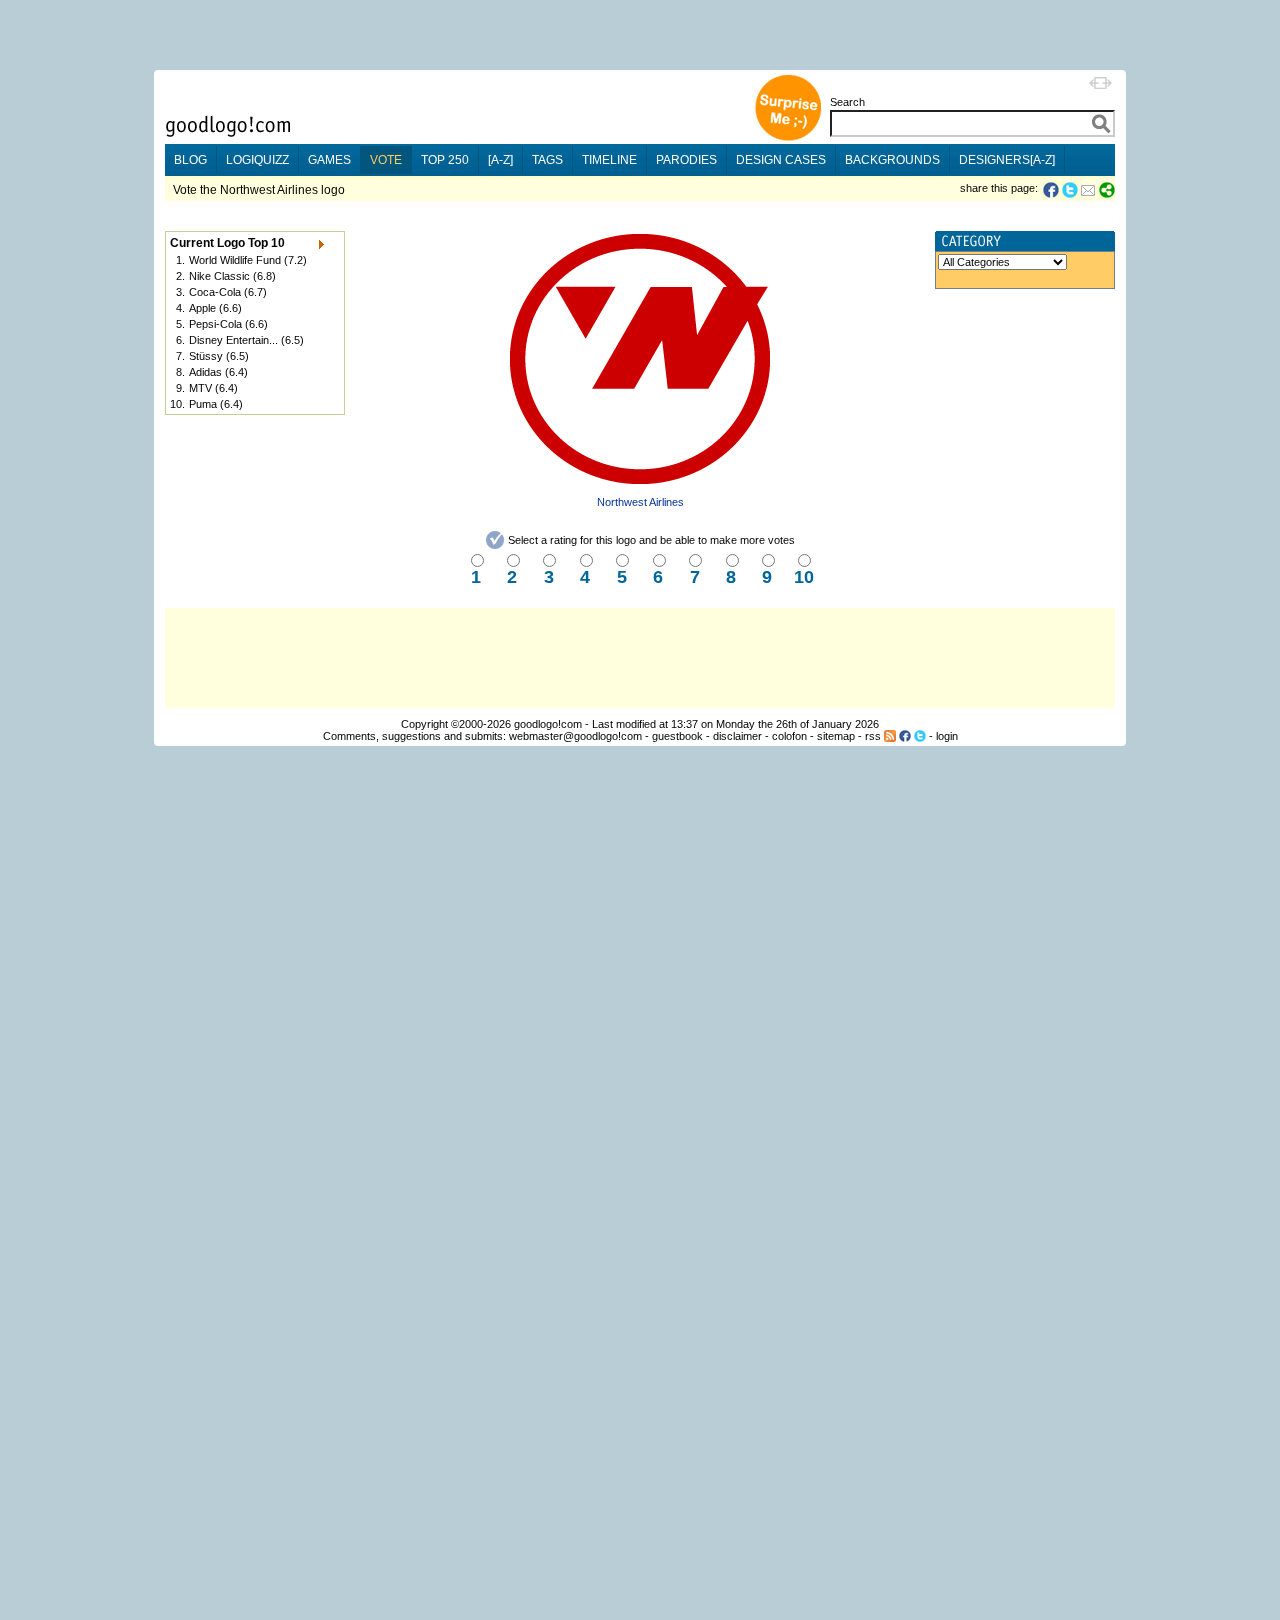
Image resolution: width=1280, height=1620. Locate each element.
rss (873, 736)
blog (190, 160)
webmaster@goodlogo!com (575, 736)
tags (547, 160)
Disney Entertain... (233, 340)
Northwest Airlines (640, 502)
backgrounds (892, 160)
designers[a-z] (1007, 160)
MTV (200, 388)
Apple (202, 308)
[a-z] (500, 160)
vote (386, 160)
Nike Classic (219, 276)
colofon (789, 736)
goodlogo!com (548, 724)
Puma (203, 404)
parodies (686, 160)
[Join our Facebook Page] (905, 736)
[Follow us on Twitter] (920, 736)
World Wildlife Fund (235, 260)
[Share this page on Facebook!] (1052, 190)
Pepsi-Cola (215, 324)
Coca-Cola (215, 292)
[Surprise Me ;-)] (788, 138)
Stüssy (206, 356)
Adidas (205, 372)
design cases (781, 160)
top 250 (445, 160)
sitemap (836, 736)
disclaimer (737, 736)
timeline (609, 160)
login (947, 736)
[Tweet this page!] (1071, 190)
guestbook (677, 736)
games (329, 160)
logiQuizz (257, 160)
